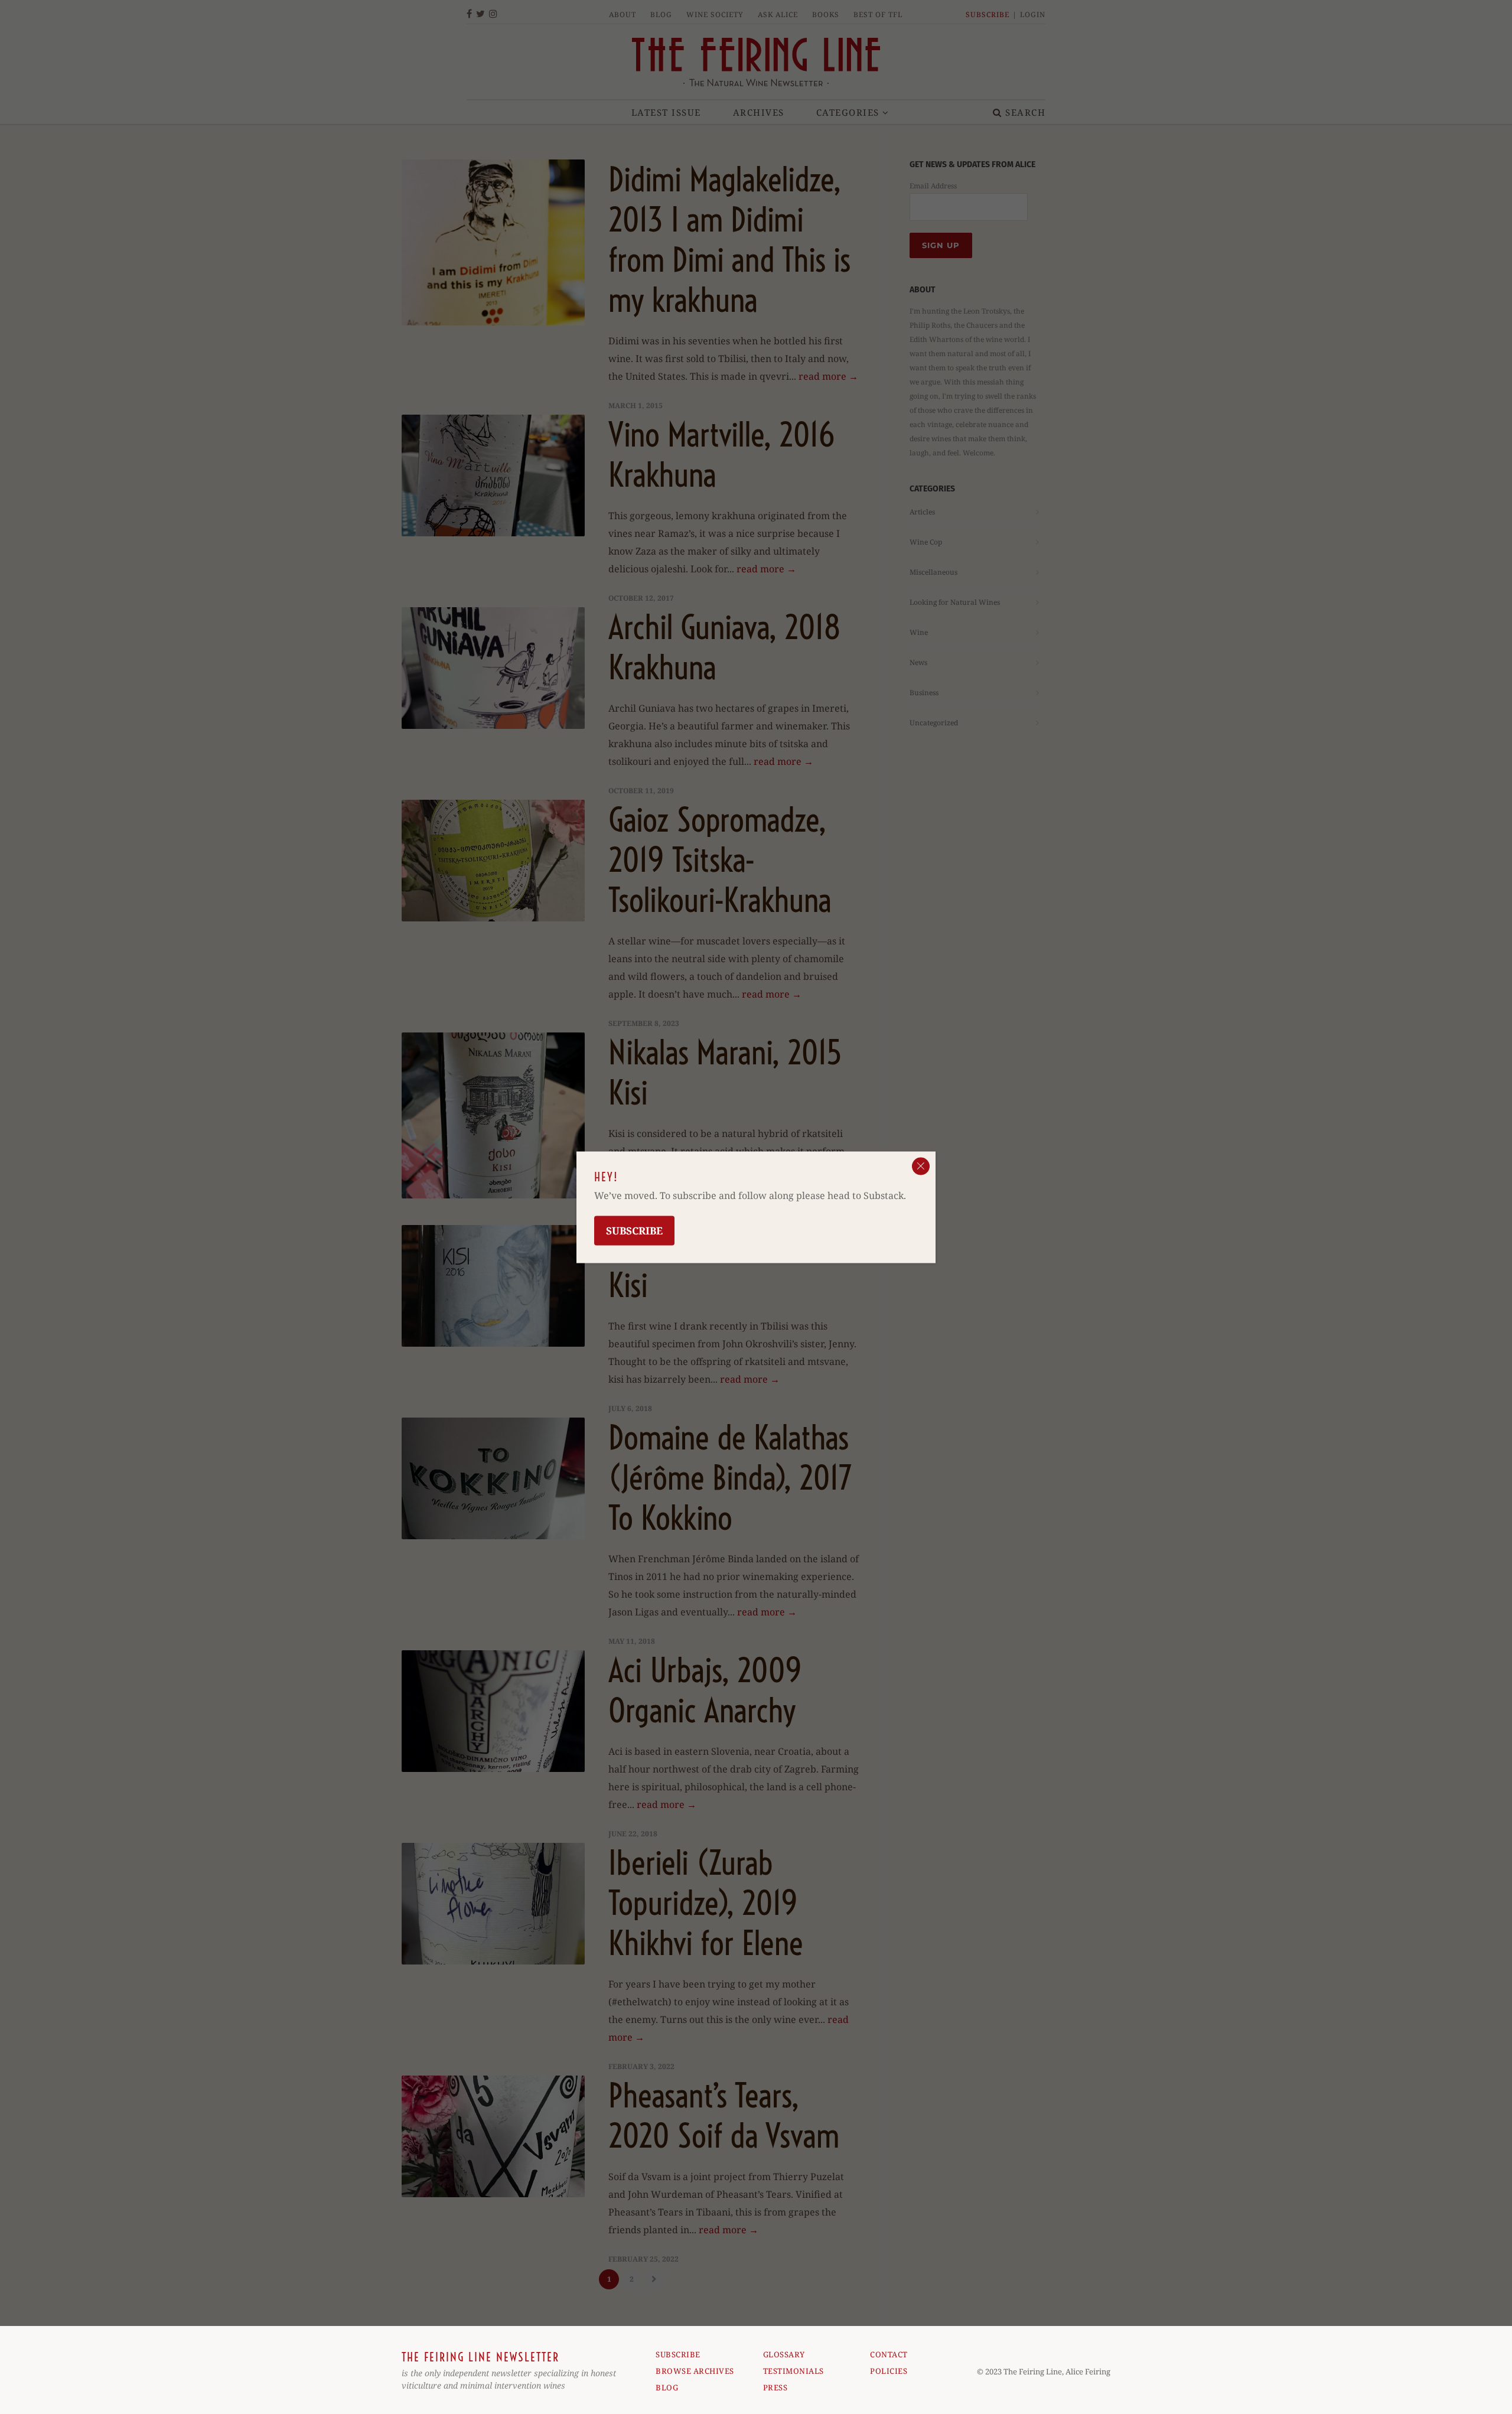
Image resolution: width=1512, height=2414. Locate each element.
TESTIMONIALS (794, 2371)
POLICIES (889, 2371)
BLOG (667, 2387)
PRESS (775, 2387)
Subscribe (634, 1230)
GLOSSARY (784, 2354)
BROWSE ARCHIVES (695, 2371)
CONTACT (889, 2354)
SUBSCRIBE (678, 2354)
